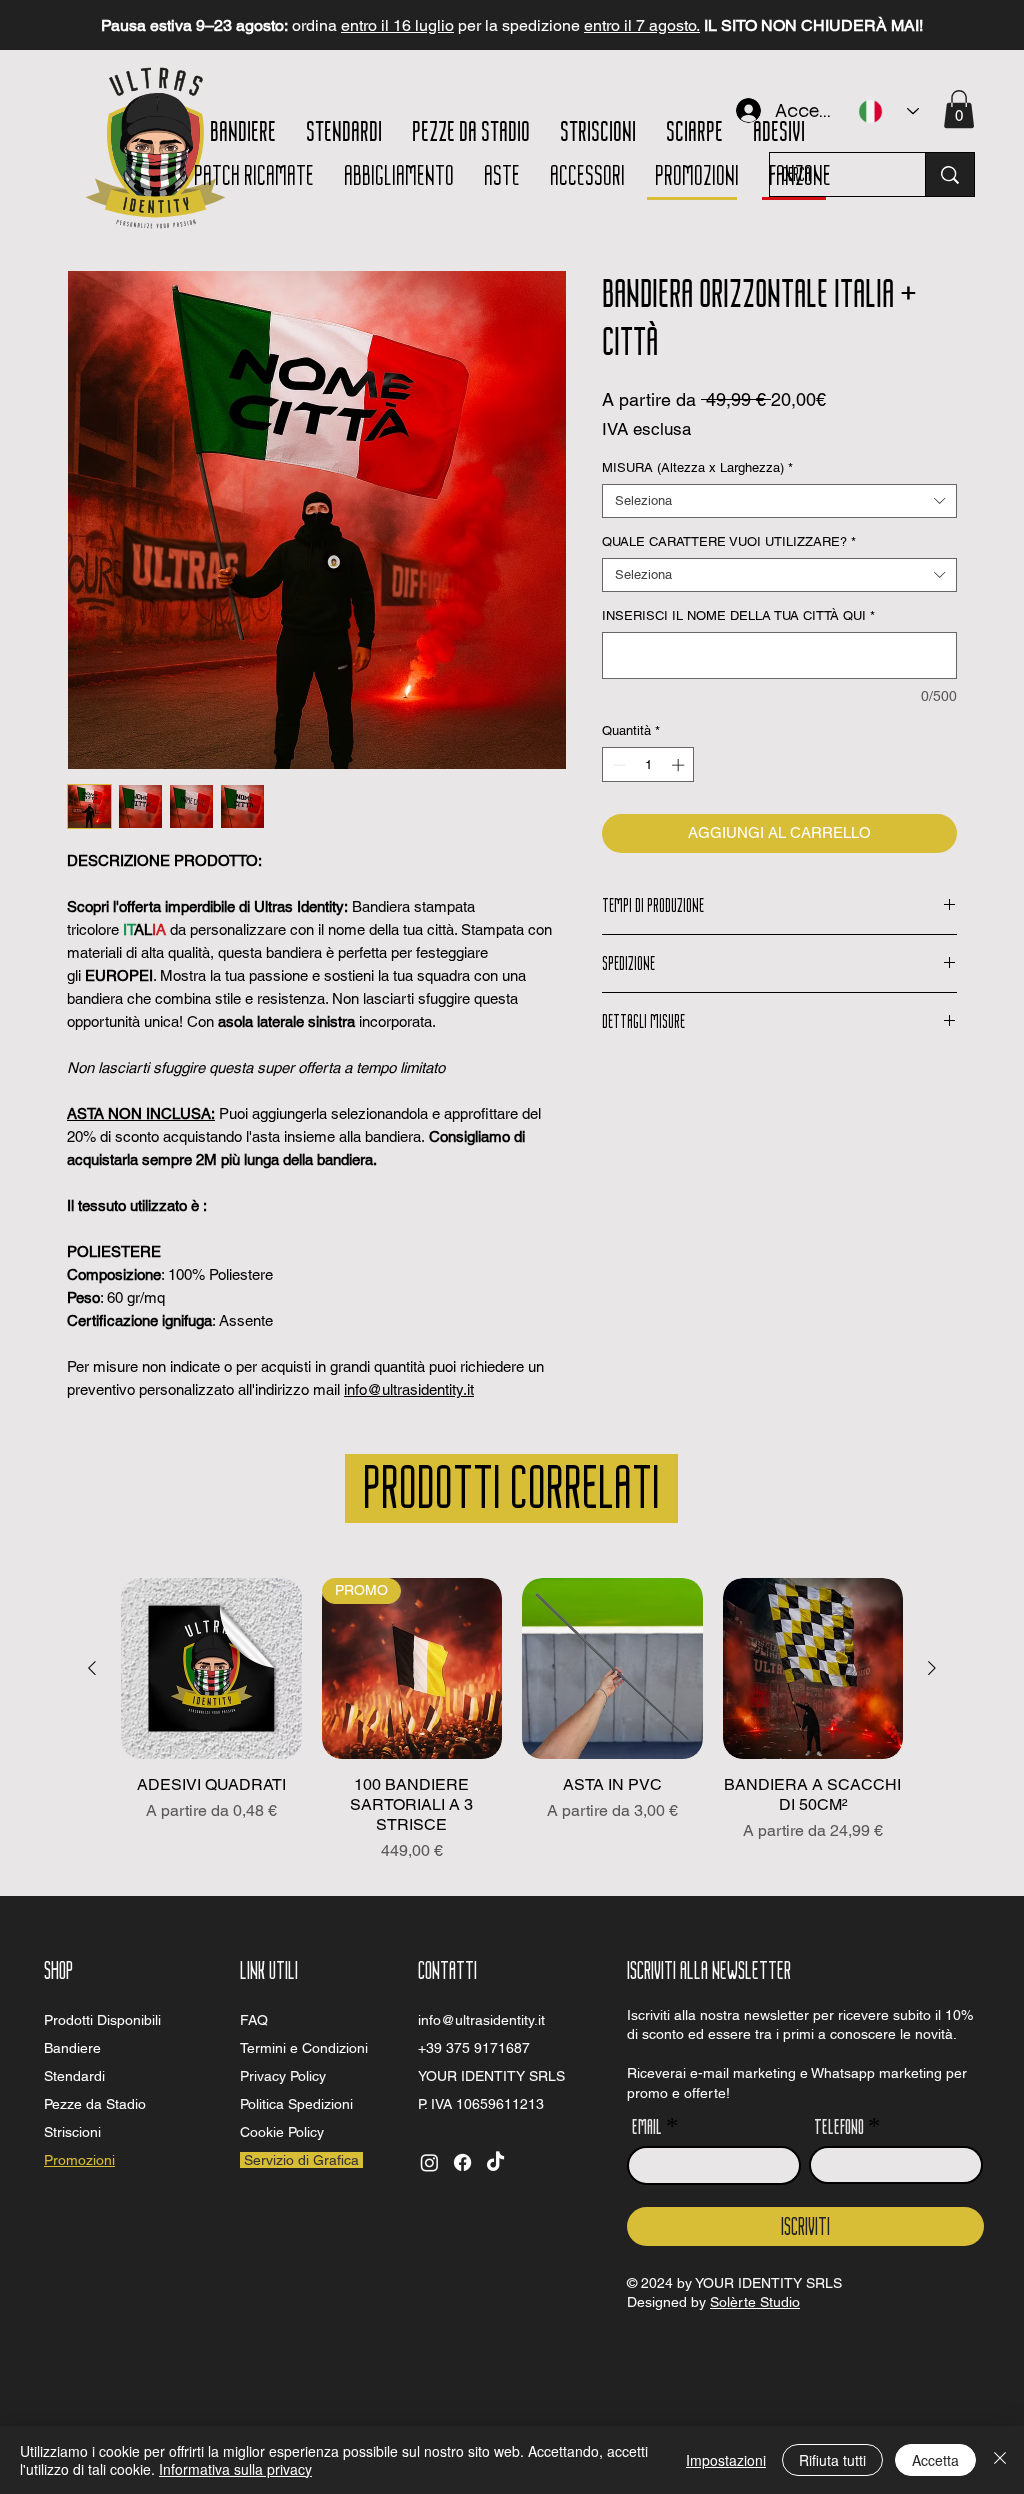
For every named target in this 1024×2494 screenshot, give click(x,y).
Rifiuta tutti (832, 2460)
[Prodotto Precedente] (92, 1668)
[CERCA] (949, 174)
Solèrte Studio (755, 2302)
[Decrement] (617, 765)
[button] (959, 109)
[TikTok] (495, 2162)
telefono (839, 2125)
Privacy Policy (283, 2076)
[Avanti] (919, 25)
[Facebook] (462, 2162)
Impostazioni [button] (726, 2460)
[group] (512, 1732)
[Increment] (680, 765)
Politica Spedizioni (296, 2104)
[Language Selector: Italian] (888, 111)
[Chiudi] (1000, 2460)
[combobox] (779, 501)
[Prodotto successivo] (932, 1668)
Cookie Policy (282, 2132)
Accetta (935, 2460)
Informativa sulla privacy (235, 2469)
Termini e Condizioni (304, 2048)
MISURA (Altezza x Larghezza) (697, 467)
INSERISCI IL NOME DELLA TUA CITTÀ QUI (738, 615)
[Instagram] (429, 2162)
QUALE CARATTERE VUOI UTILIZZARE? (729, 541)
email (647, 2125)
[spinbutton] (648, 765)
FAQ (254, 2020)
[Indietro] (105, 25)
